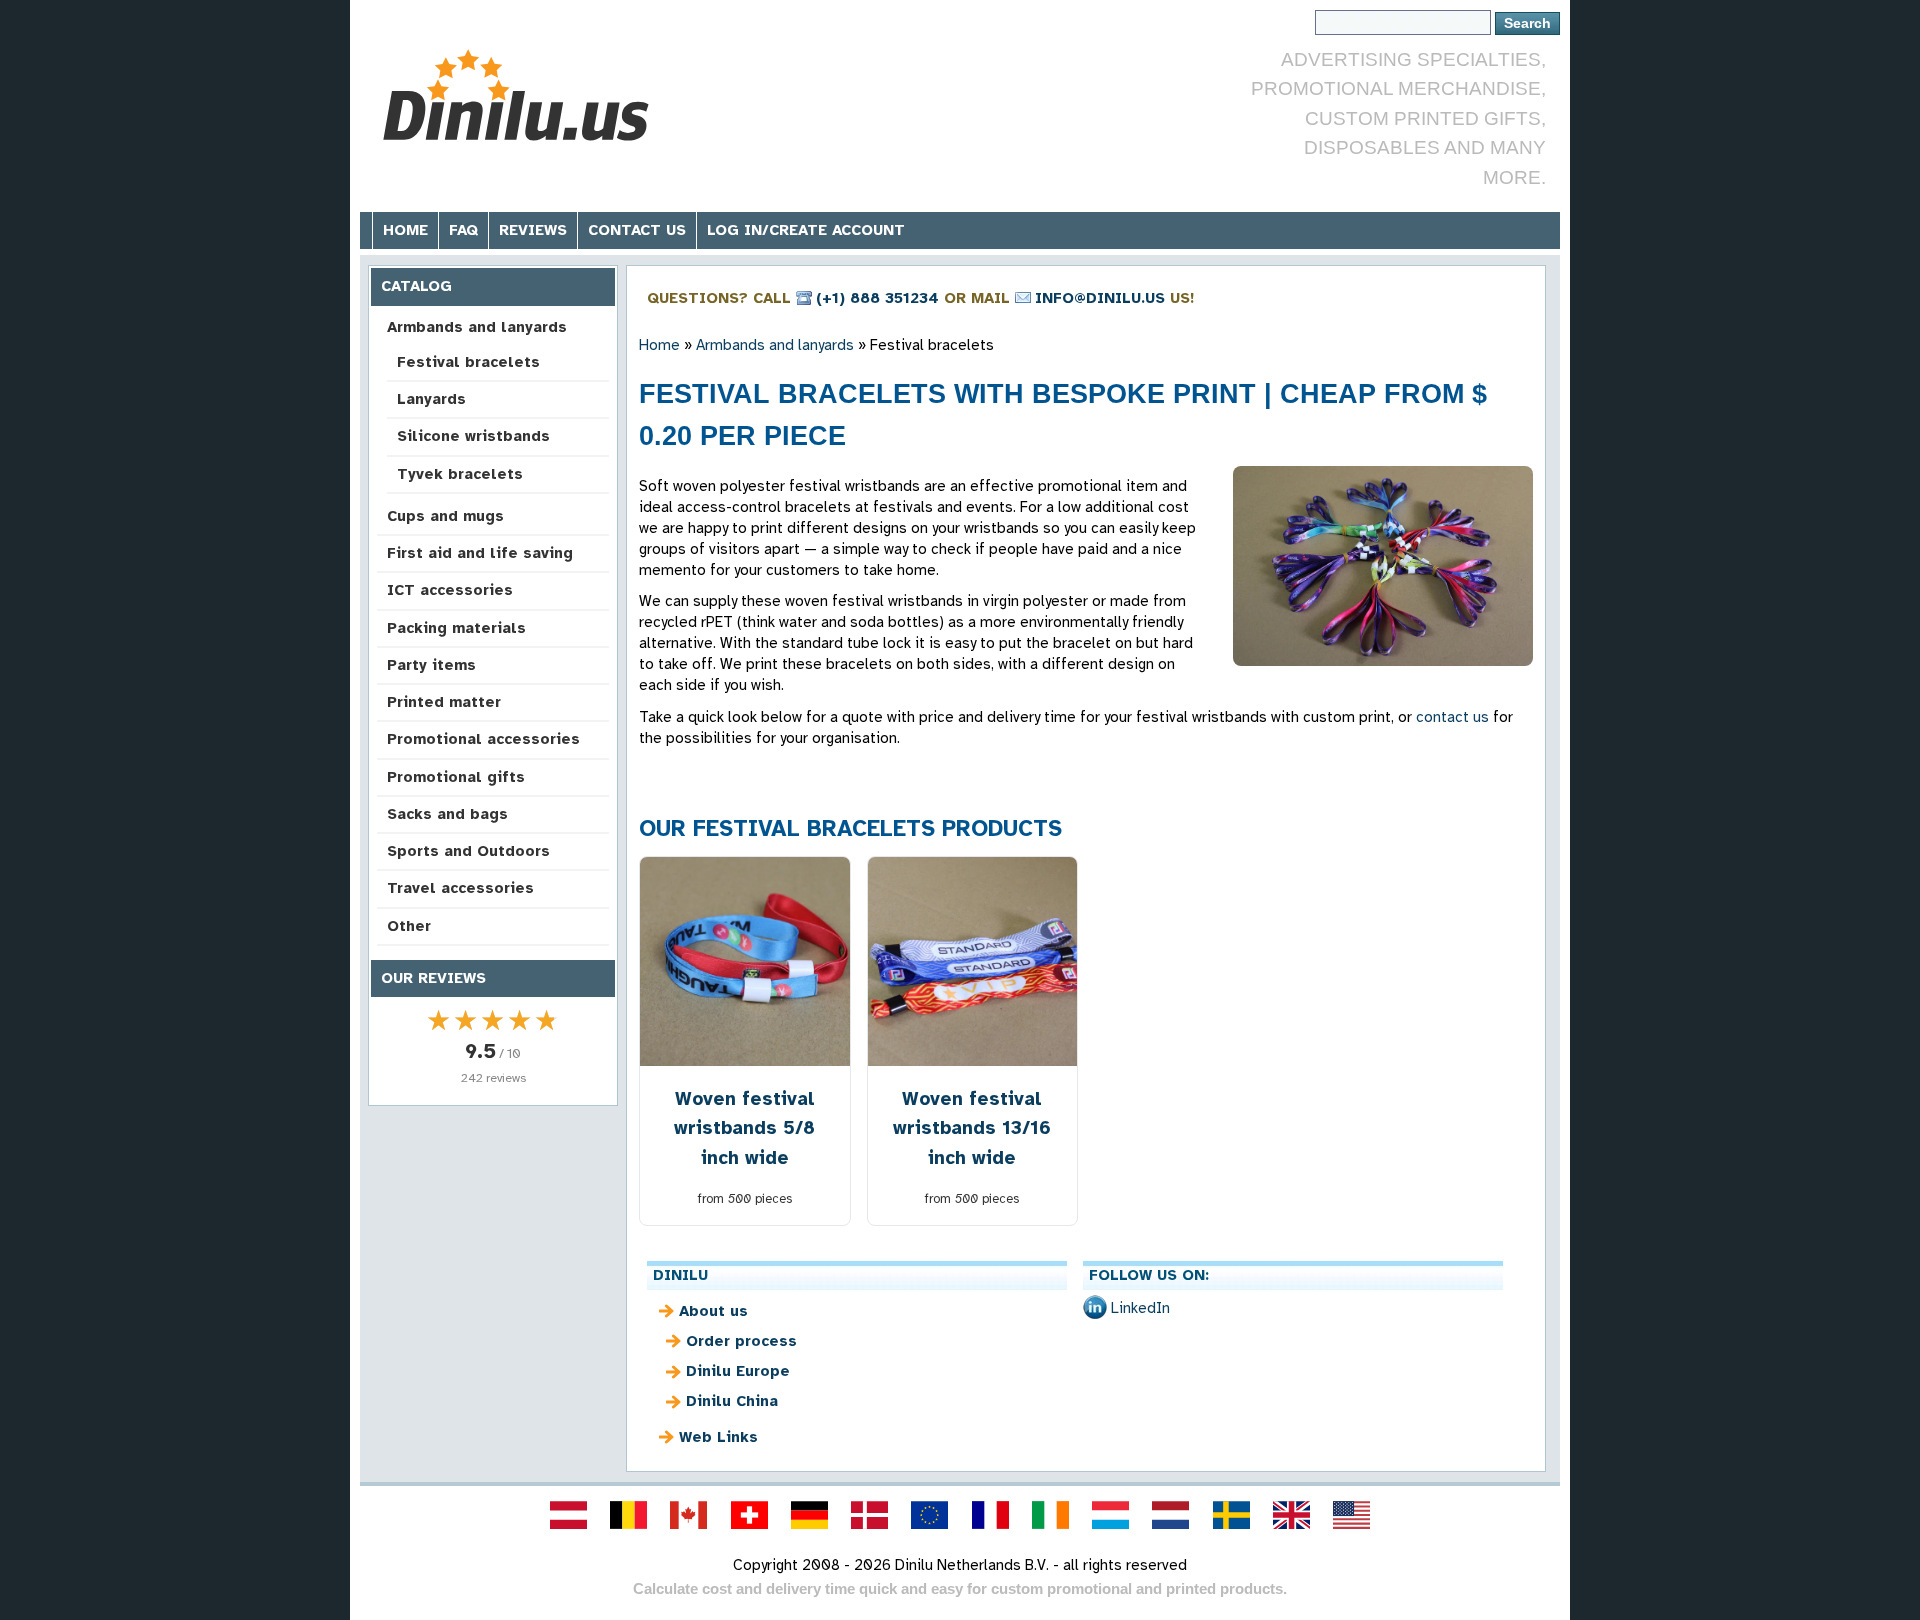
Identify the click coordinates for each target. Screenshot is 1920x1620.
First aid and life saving (480, 553)
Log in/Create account (806, 230)
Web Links (718, 1437)
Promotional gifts (456, 777)
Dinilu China (732, 1401)
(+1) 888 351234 (877, 298)
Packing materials (456, 628)
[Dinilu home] (522, 95)
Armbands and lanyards (477, 327)
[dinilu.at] (568, 1515)
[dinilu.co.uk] (1291, 1515)
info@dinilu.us (1100, 298)
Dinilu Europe (738, 1371)
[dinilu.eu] (930, 1515)
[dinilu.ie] (1050, 1515)
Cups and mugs (445, 516)
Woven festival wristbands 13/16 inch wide (972, 1127)
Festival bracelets (468, 362)
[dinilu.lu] (1111, 1515)
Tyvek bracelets (460, 474)
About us (713, 1311)
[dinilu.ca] (689, 1515)
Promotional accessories (483, 739)
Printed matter (444, 702)
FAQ (463, 230)
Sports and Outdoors (468, 851)
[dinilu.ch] (749, 1515)
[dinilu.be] (629, 1515)
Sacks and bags (447, 814)
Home (405, 230)
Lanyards (431, 399)
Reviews (533, 230)
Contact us (637, 230)
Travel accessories (460, 888)
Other (409, 926)
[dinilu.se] (1231, 1515)
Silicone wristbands (473, 436)
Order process (741, 1341)
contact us (1452, 717)
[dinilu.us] (1352, 1515)
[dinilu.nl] (1171, 1515)
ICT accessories (450, 590)
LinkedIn (1140, 1308)
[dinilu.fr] (990, 1515)
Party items (431, 665)
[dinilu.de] (809, 1515)
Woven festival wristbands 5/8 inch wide (744, 1127)
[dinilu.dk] (870, 1515)
